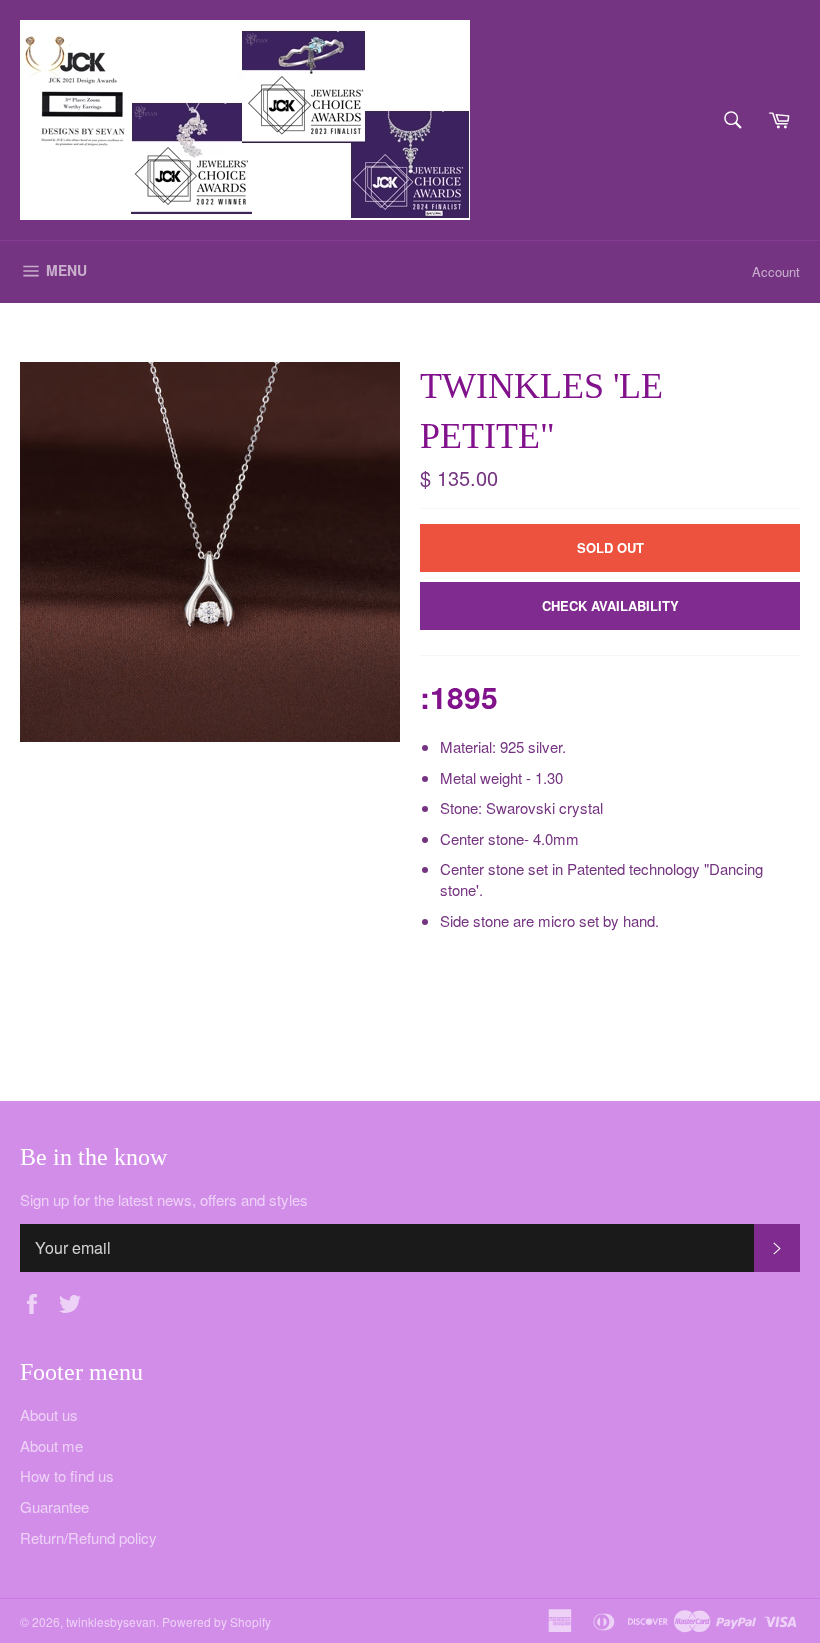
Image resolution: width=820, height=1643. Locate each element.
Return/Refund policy (88, 1537)
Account (776, 271)
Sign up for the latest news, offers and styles (164, 1200)
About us (49, 1414)
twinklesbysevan (111, 1621)
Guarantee (54, 1506)
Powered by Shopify (216, 1621)
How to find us (67, 1475)
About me (51, 1445)
